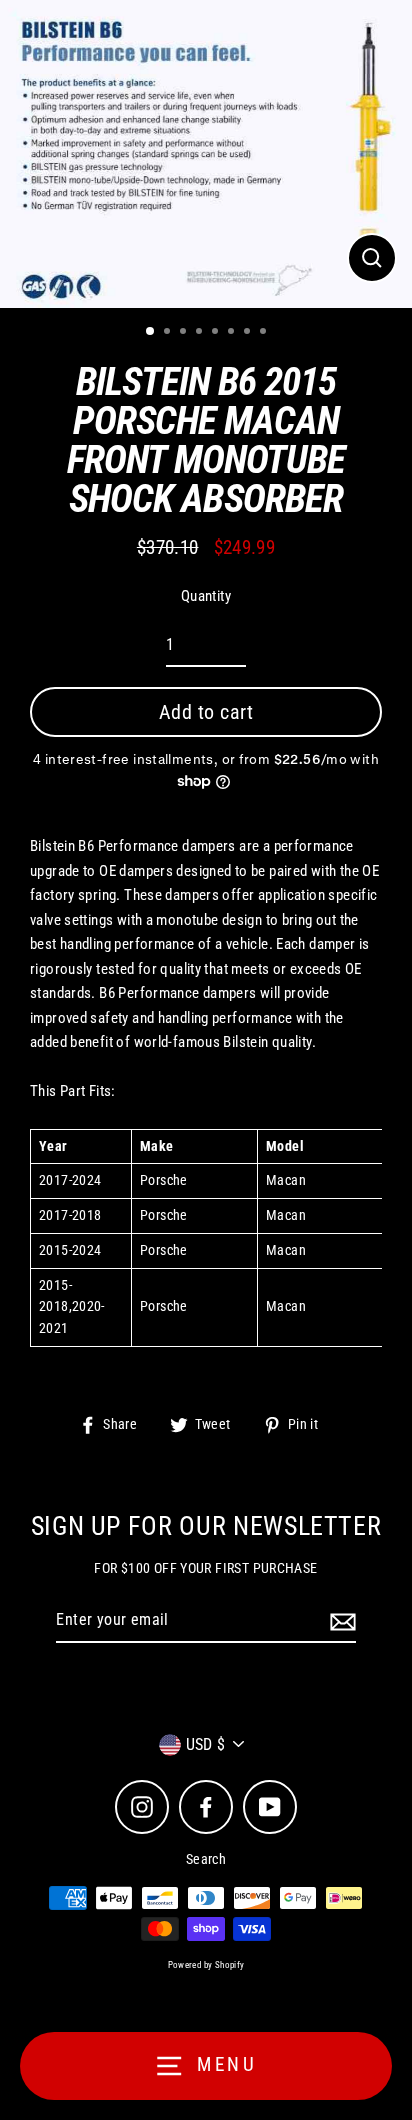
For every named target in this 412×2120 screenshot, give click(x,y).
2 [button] (169, 333)
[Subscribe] (340, 1621)
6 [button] (233, 333)
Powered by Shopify (206, 1965)
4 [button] (201, 333)
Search (206, 1859)
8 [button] (265, 333)
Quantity (206, 596)
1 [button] (151, 332)
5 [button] (217, 333)
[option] (206, 154)
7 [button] (249, 333)
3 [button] (185, 333)
